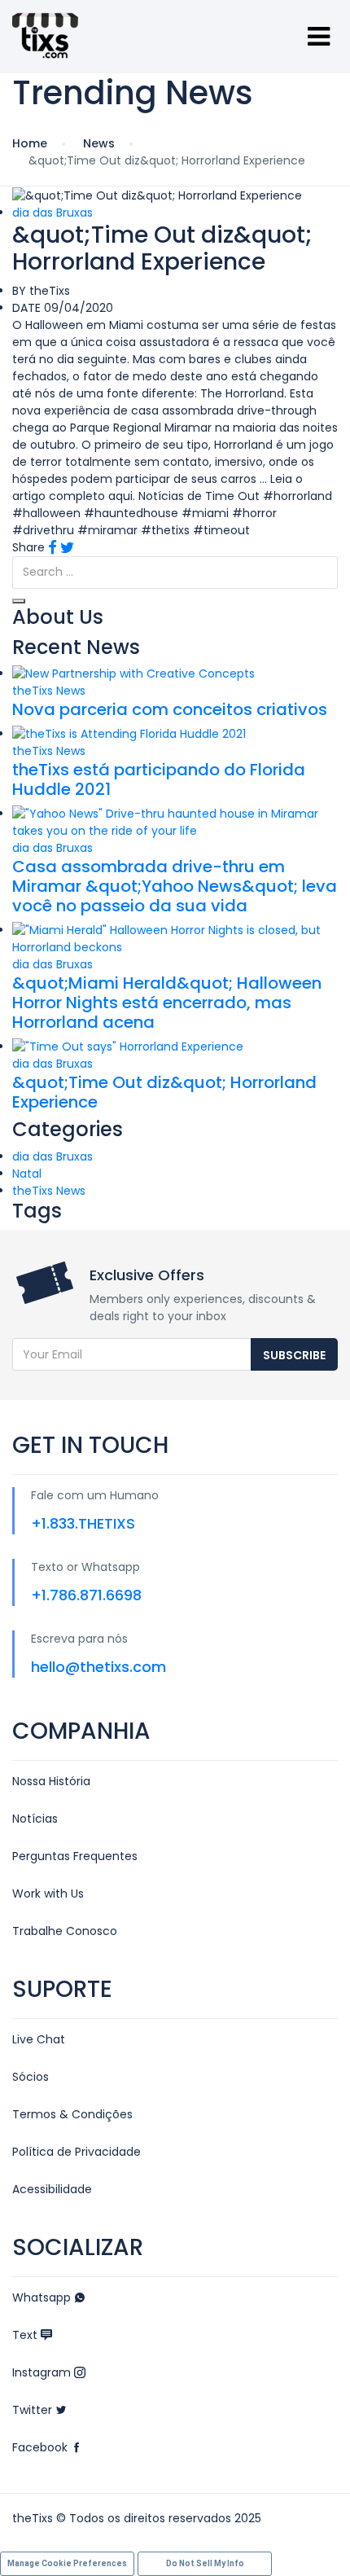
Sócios (31, 2077)
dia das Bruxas (52, 213)
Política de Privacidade (77, 2152)
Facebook (42, 2447)
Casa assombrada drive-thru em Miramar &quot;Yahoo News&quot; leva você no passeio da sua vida (175, 886)
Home (30, 143)
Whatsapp (43, 2297)
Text (26, 2335)
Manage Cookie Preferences (67, 2563)
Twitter (34, 2410)
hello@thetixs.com (98, 1667)
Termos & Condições (72, 2114)
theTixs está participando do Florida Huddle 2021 (159, 779)
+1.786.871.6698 (86, 1595)
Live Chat (39, 2039)
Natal (27, 1174)
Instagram (43, 2372)
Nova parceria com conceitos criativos (170, 709)
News (99, 143)
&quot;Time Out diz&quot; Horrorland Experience (164, 1092)
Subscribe (294, 1355)
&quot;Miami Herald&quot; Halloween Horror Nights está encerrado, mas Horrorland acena (167, 1003)
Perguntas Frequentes (75, 1856)
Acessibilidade (52, 2189)
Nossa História (51, 1781)
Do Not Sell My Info (205, 2563)
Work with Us (48, 1894)
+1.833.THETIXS (83, 1523)
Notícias (35, 1819)
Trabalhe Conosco (65, 1931)
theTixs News (49, 691)
